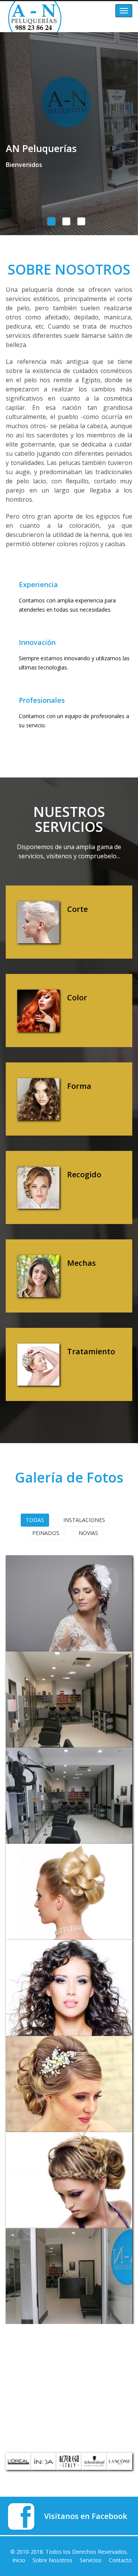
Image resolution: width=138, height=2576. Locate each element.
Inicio (19, 2560)
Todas (35, 1520)
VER (33, 1577)
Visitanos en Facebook (86, 2516)
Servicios (91, 2560)
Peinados (46, 1533)
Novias (88, 1533)
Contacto (120, 2560)
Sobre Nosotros (53, 2560)
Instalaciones (84, 1520)
